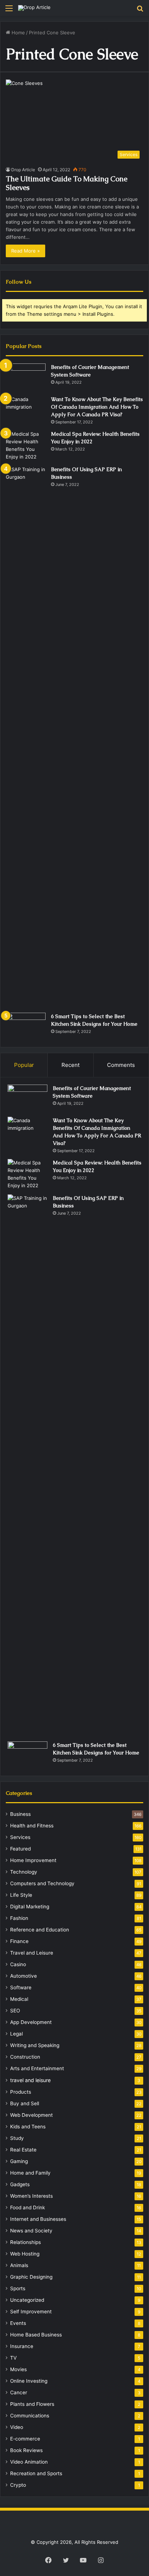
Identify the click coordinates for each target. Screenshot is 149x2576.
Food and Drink (27, 2207)
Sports (18, 2288)
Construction (25, 2057)
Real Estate (23, 2150)
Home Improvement (33, 1860)
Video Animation (29, 2462)
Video (17, 2427)
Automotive (24, 1976)
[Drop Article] (34, 8)
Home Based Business (36, 2335)
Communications (30, 2416)
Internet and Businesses (38, 2219)
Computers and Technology (42, 1883)
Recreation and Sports (36, 2473)
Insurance (22, 2346)
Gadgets (20, 2184)
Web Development (31, 2115)
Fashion (19, 1918)
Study (17, 2138)
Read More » (25, 251)
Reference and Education (40, 1930)
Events (18, 2323)
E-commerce (25, 2439)
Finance (19, 1941)
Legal (16, 2034)
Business (20, 1814)
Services (20, 1837)
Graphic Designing (31, 2277)
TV (13, 2358)
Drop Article (23, 170)
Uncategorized (27, 2300)
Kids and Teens (28, 2127)
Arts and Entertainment (37, 2068)
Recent (71, 1065)
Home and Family (30, 2173)
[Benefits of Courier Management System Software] (26, 377)
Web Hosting (25, 2254)
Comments (121, 1065)
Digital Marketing (30, 1907)
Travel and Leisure (32, 1953)
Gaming (19, 2161)
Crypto (18, 2485)
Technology (24, 1872)
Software (21, 1987)
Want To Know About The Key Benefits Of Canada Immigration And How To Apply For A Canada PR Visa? (97, 407)
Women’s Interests (31, 2196)
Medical (19, 1999)
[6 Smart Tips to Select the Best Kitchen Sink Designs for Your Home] (26, 1026)
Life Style (21, 1895)
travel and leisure (30, 2080)
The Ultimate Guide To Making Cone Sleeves (67, 183)
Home (18, 33)
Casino (18, 1964)
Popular (24, 1065)
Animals (19, 2265)
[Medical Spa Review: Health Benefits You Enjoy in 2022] (26, 445)
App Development (31, 2022)
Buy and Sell (25, 2103)
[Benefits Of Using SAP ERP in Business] (26, 737)
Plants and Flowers (32, 2404)
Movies (18, 2369)
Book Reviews (26, 2450)
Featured (20, 1849)
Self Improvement (31, 2312)
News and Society (31, 2231)
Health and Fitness (32, 1826)
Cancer (19, 2392)
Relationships (25, 2242)
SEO (15, 2011)
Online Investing (29, 2381)
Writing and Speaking (35, 2045)
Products (21, 2092)
